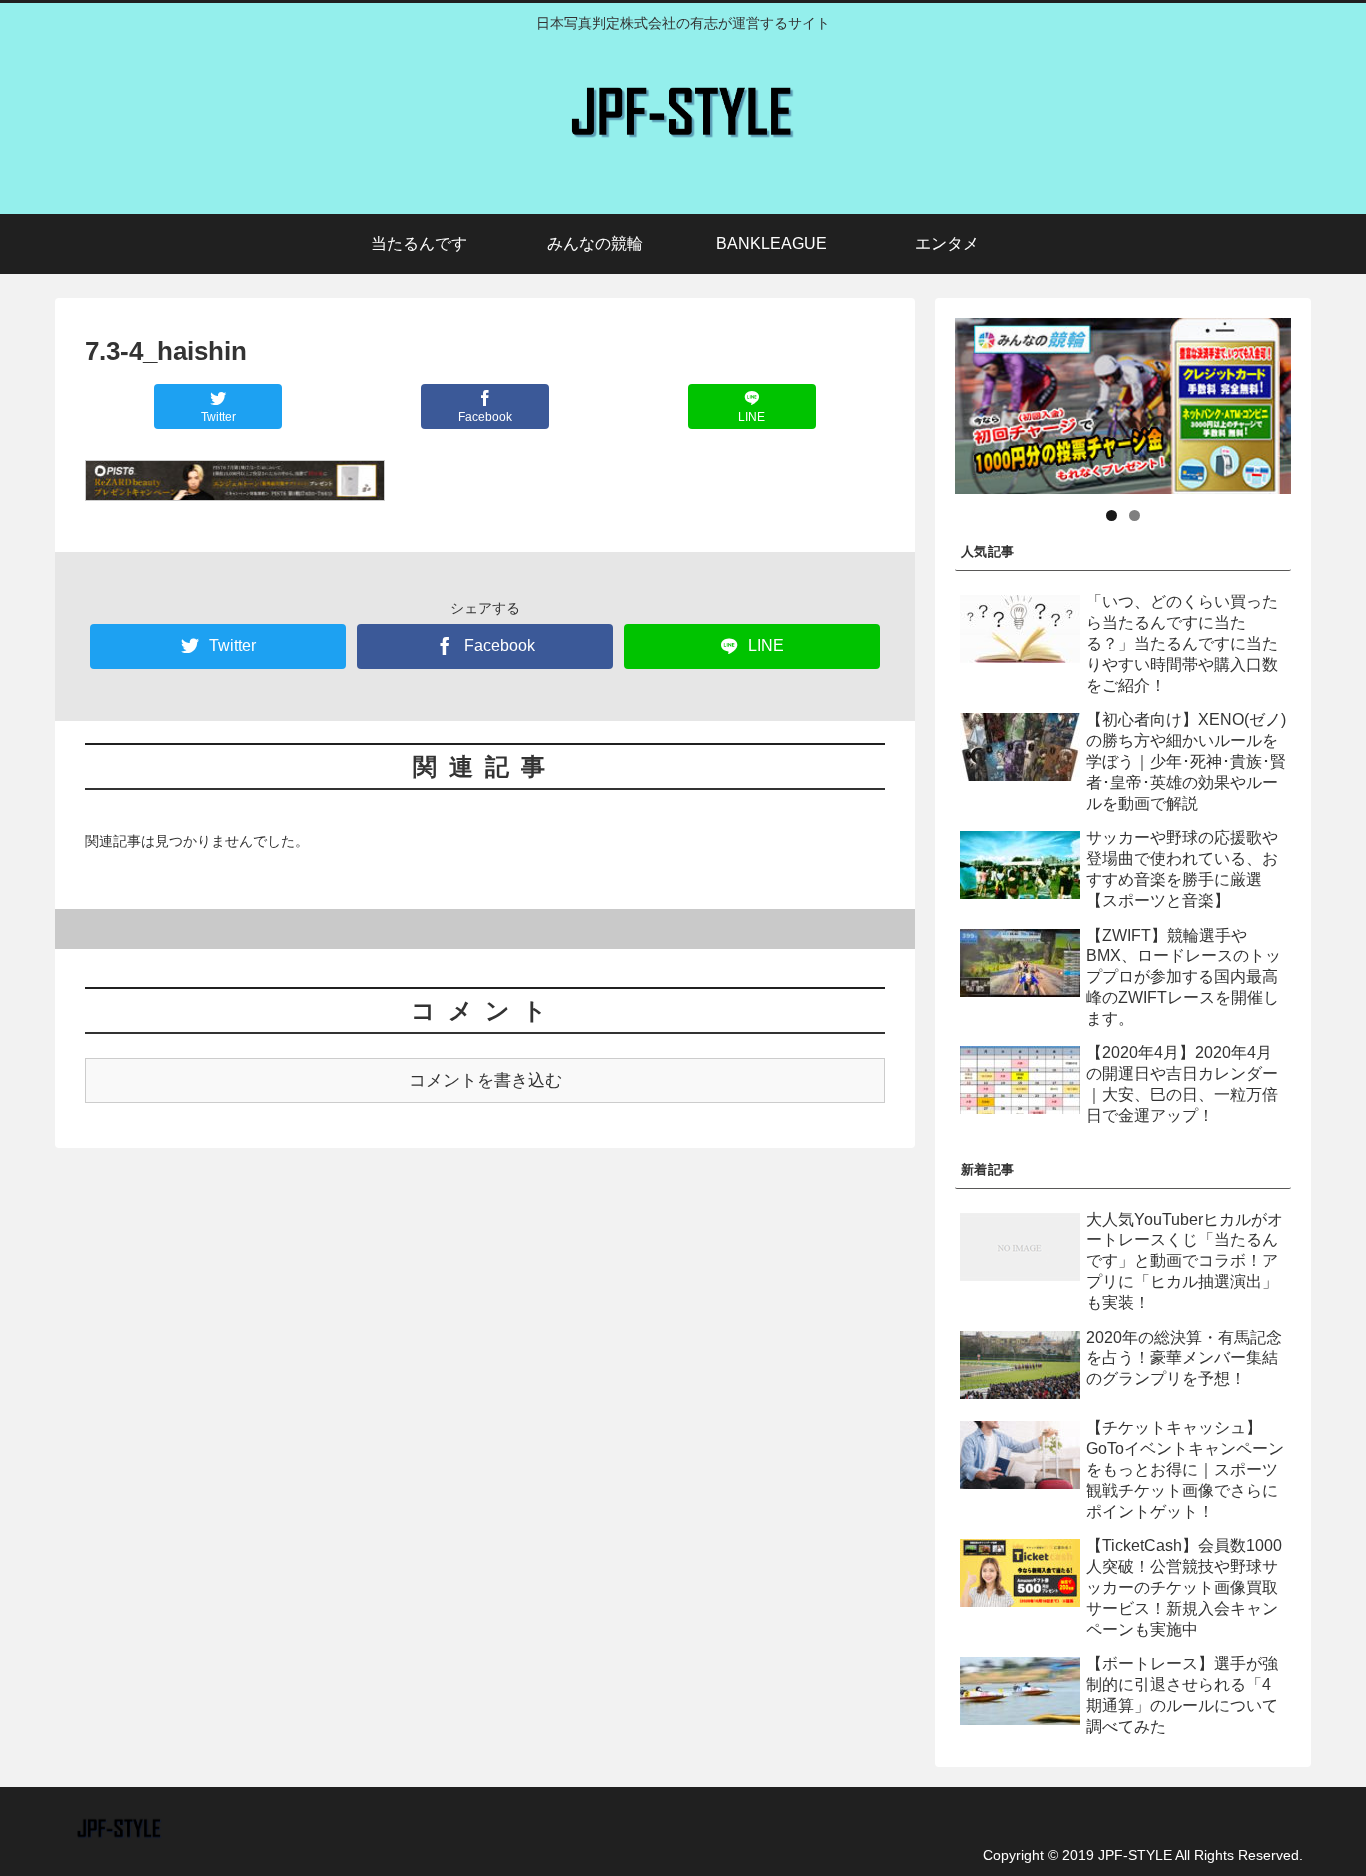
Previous (920, 401)
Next (1326, 401)
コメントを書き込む (485, 1080)
